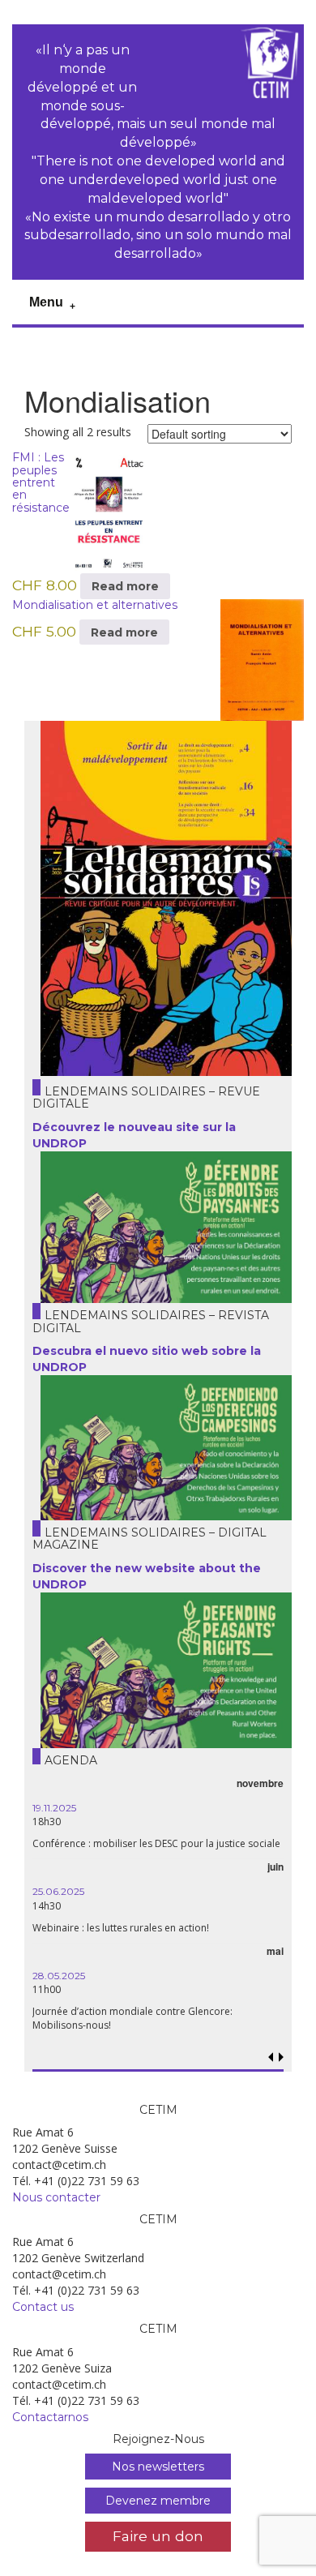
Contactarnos (50, 2417)
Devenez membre (158, 2501)
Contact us (43, 2307)
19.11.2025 (54, 1808)
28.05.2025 (59, 1976)
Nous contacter (56, 2197)
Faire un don (158, 2536)
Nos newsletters (158, 2467)
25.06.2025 (58, 1891)
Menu (46, 302)
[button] (282, 2057)
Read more (125, 586)
